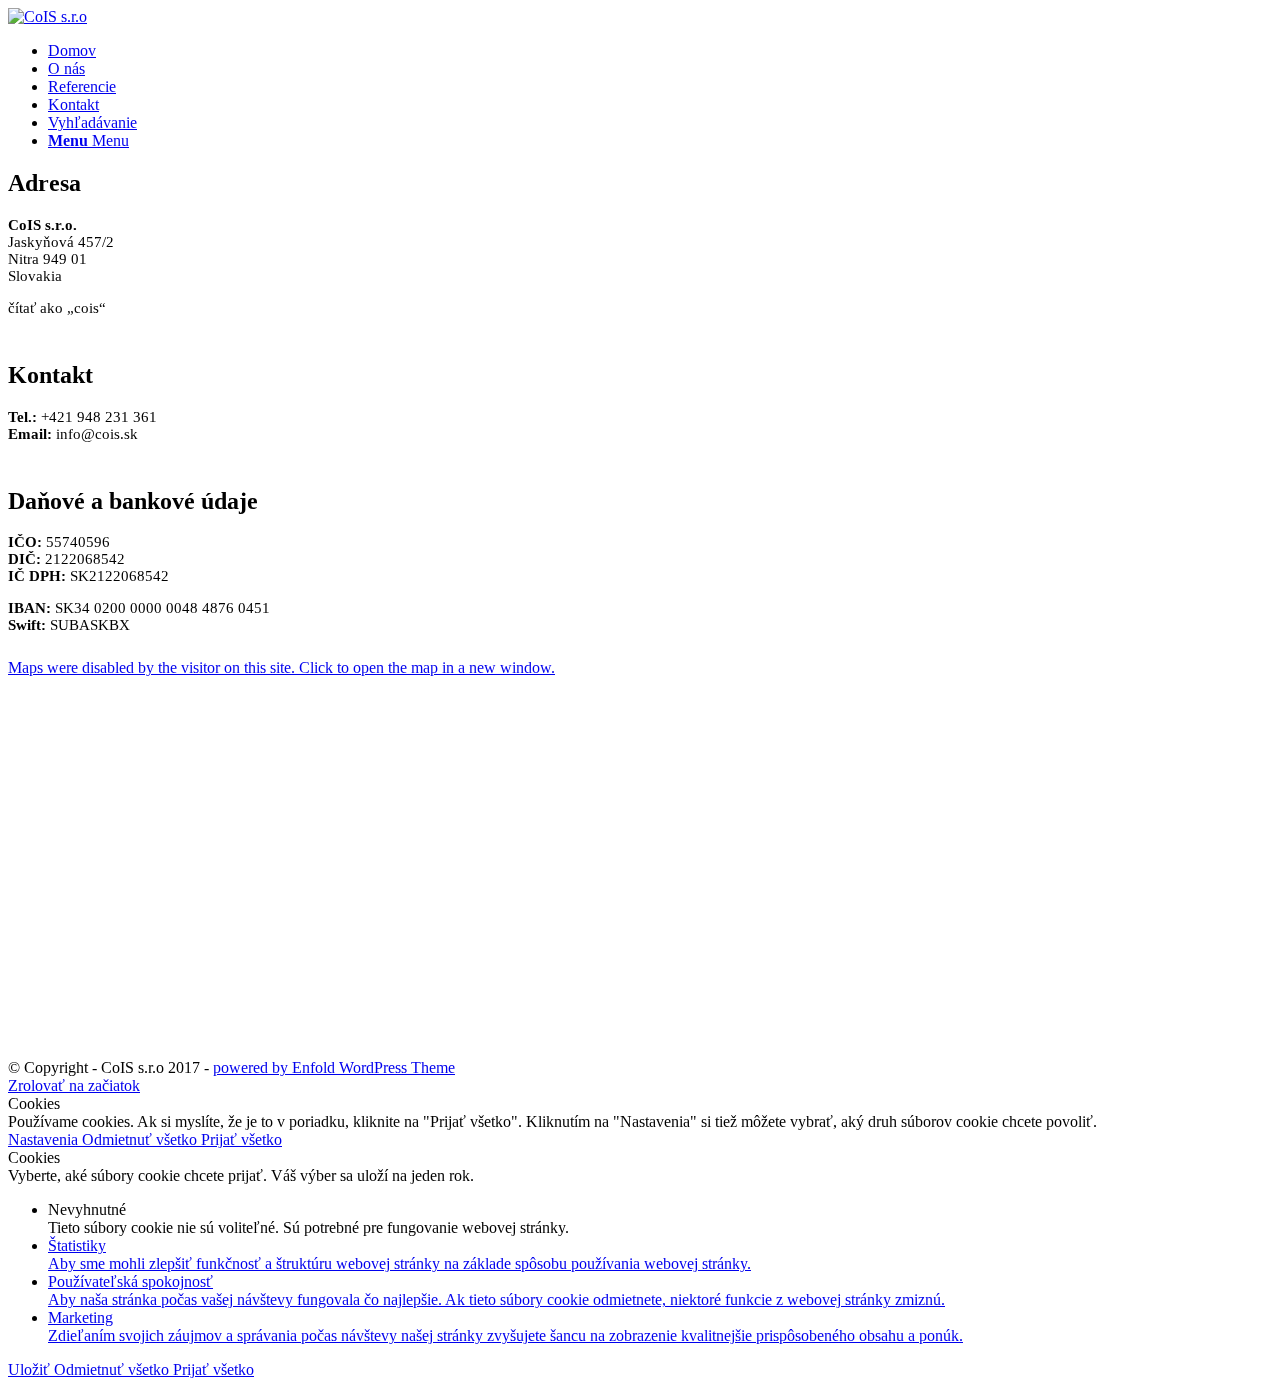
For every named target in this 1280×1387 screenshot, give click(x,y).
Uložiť (31, 1369)
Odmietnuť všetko (141, 1139)
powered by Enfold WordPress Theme (334, 1067)
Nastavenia (45, 1139)
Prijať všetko (241, 1139)
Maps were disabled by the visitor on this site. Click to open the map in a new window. (281, 667)
